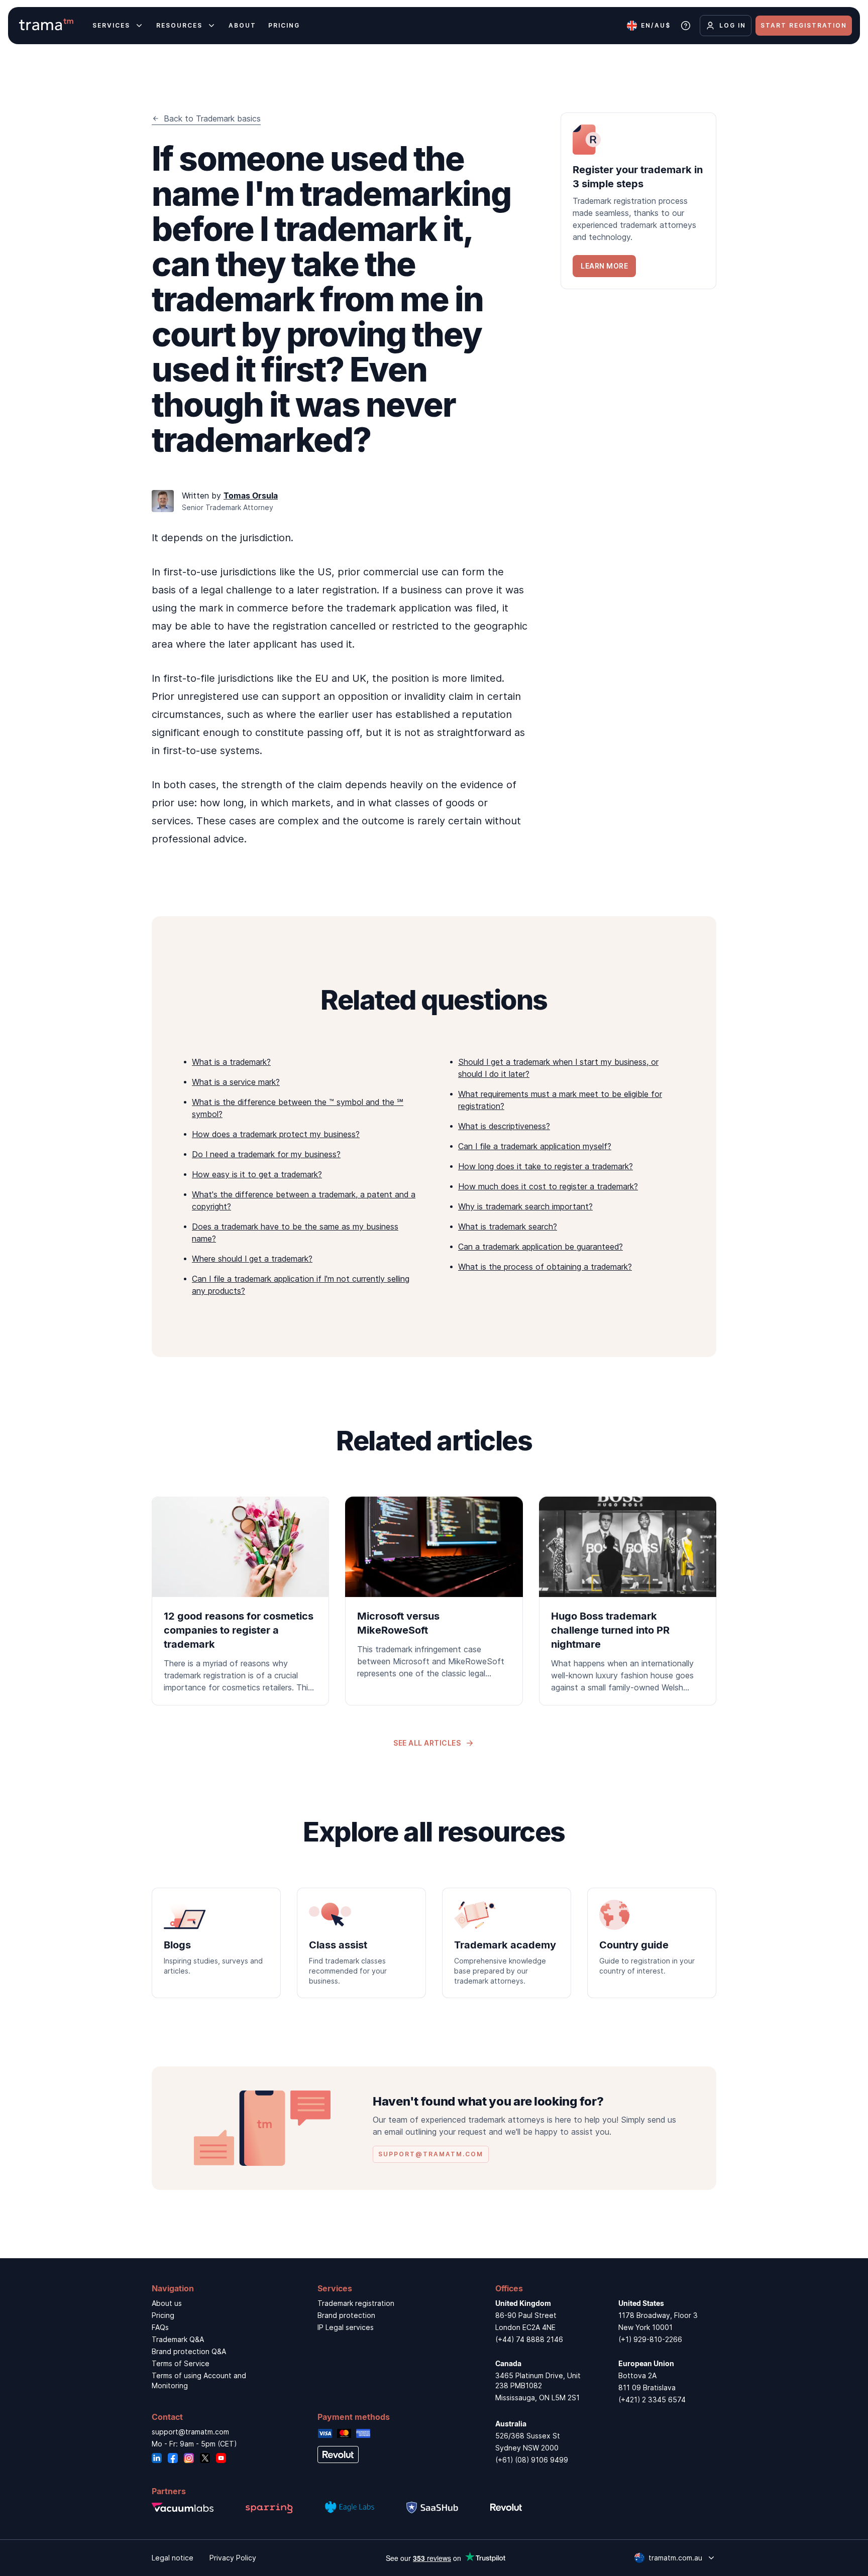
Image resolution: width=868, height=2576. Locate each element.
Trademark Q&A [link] (178, 2339)
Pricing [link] (163, 2315)
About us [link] (167, 2303)
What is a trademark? (231, 1062)
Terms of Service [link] (181, 2363)
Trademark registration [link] (356, 2303)
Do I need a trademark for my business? (266, 1154)
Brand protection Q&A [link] (189, 2351)
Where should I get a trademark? (252, 1259)
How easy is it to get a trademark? (257, 1174)
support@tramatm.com (190, 2432)
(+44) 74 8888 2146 (529, 2339)
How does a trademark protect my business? (276, 1134)
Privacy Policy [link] (233, 2558)
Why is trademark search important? (525, 1206)
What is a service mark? (236, 1082)
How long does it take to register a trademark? (546, 1166)
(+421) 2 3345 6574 (652, 2400)
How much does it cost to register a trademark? (548, 1186)
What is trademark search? (508, 1226)
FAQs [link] (160, 2327)
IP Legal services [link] (346, 2327)
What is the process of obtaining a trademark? (545, 1267)
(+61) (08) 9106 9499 (532, 2460)
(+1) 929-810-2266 (650, 2339)
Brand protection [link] (346, 2315)
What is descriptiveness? (504, 1126)
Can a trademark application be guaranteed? (540, 1247)
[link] (638, 201)
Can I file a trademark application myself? (535, 1146)
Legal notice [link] (173, 2558)
